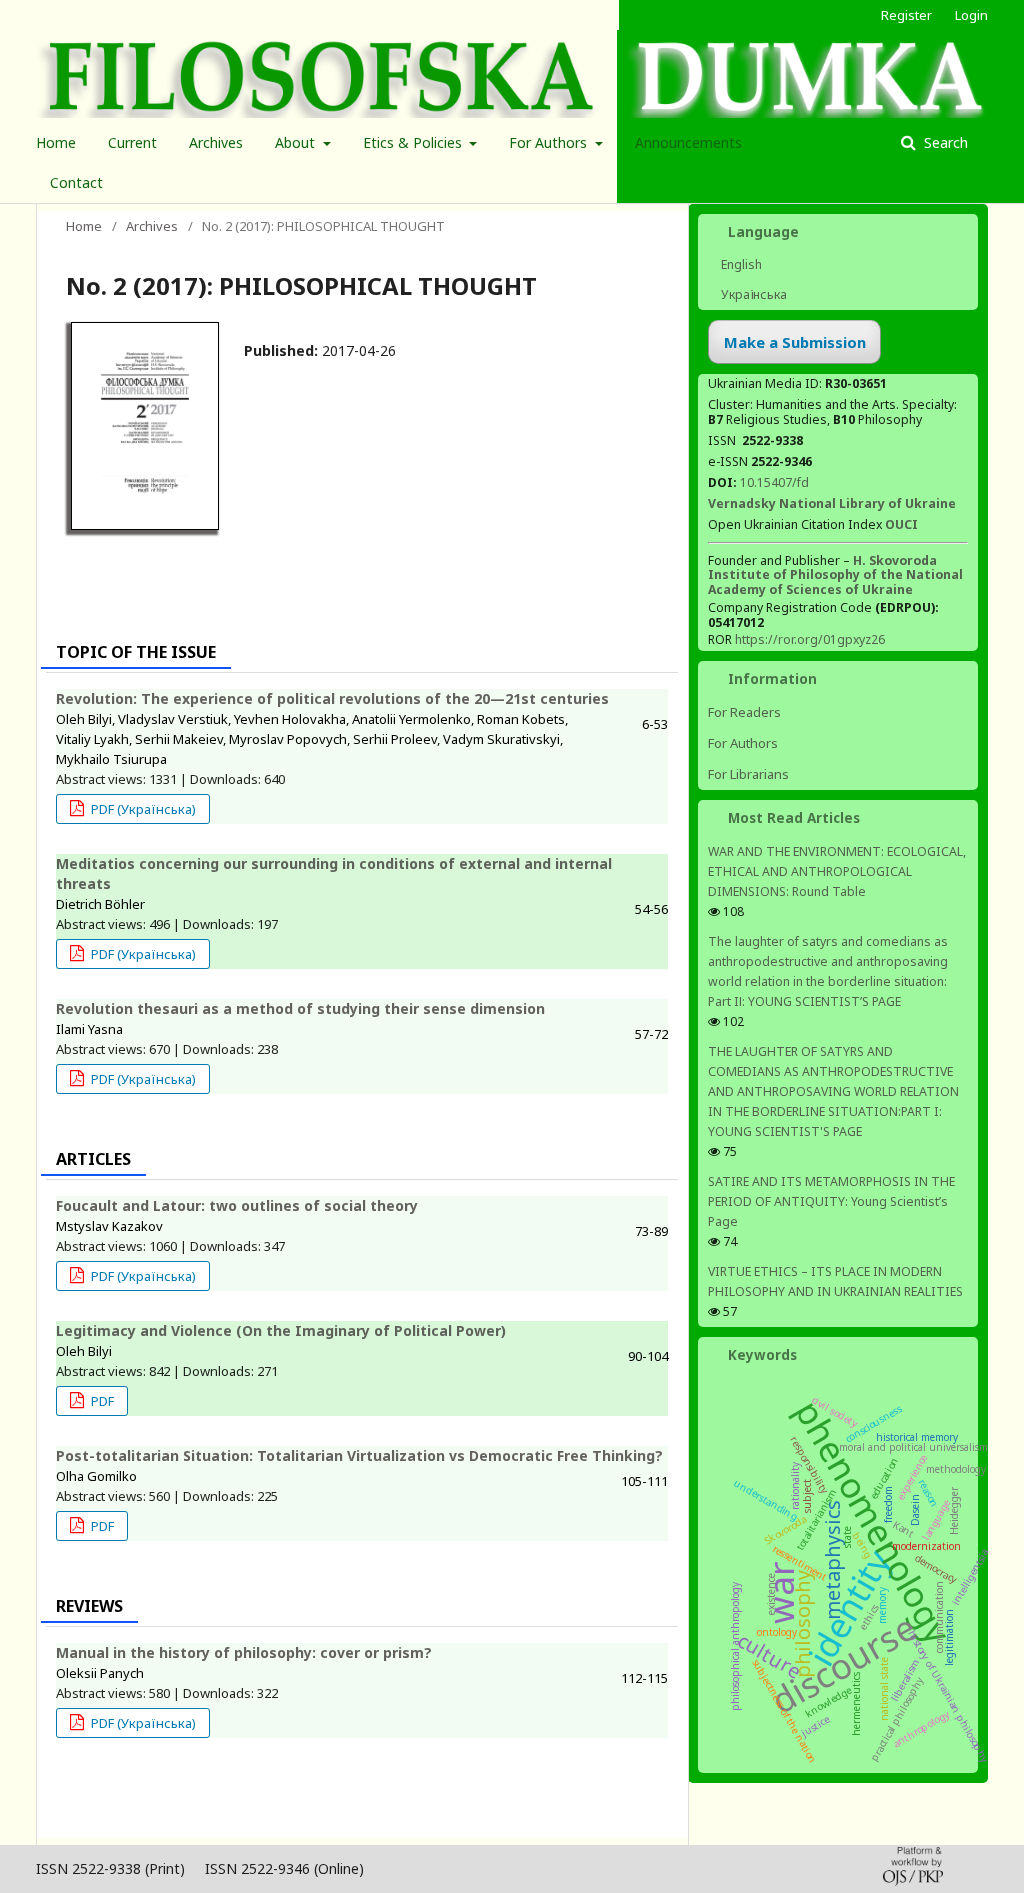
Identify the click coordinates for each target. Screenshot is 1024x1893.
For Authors (550, 142)
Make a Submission (795, 342)
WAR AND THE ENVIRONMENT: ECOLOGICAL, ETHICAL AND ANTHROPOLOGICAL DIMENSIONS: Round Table (837, 871)
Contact (76, 182)
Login (971, 15)
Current (132, 142)
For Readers (744, 712)
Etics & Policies (414, 142)
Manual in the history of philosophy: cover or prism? (244, 1652)
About (297, 142)
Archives (216, 142)
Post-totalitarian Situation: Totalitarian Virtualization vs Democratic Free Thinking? (359, 1455)
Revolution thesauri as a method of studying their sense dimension (300, 1008)
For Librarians (748, 774)
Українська (752, 294)
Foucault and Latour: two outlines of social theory (237, 1205)
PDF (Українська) (142, 809)
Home (56, 142)
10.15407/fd (774, 482)
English (740, 264)
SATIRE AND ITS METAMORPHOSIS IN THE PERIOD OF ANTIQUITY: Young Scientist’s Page (831, 1201)
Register (906, 15)
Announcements (688, 142)
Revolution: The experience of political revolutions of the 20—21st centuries (332, 698)
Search (944, 142)
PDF (101, 1401)
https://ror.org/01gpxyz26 (810, 639)
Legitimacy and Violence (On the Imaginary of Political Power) (281, 1330)
